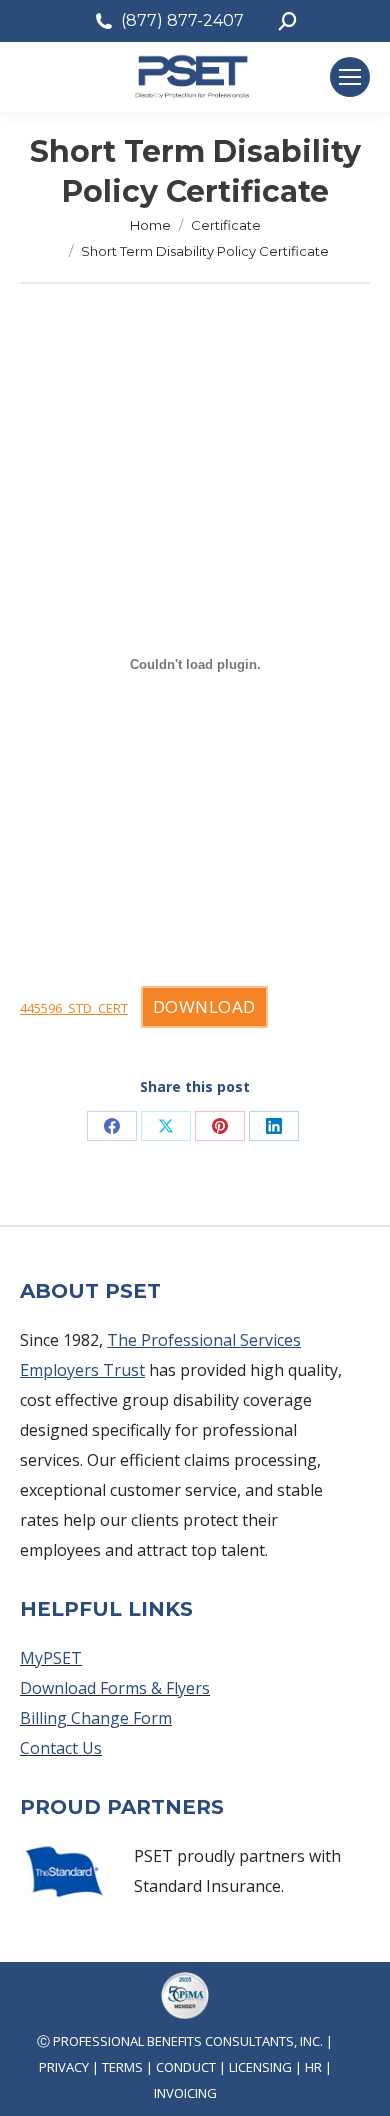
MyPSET (51, 1658)
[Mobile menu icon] (350, 77)
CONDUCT (186, 2067)
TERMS (122, 2067)
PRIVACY (64, 2067)
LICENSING (260, 2067)
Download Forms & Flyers (115, 1688)
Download (204, 1006)
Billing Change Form (96, 1718)
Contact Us (61, 1748)
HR (313, 2067)
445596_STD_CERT (74, 1008)
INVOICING (185, 2093)
